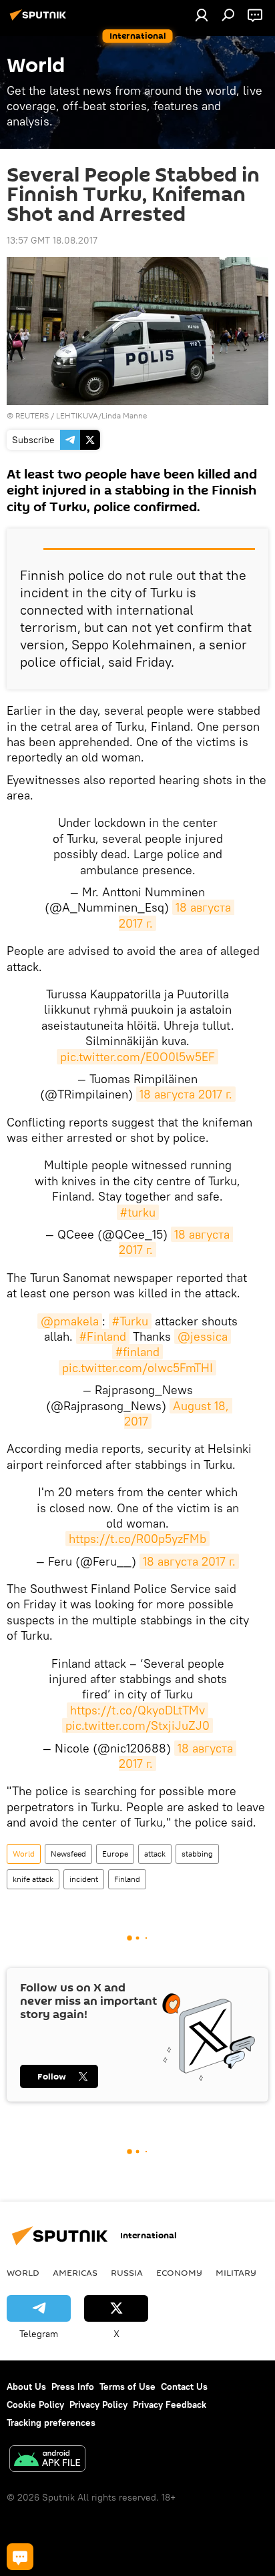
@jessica (203, 1336)
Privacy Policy (98, 2404)
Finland (127, 1879)
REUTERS (32, 415)
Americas (75, 2272)
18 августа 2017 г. (186, 1094)
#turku (138, 1212)
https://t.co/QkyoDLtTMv (137, 1710)
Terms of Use (127, 2386)
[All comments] (20, 2557)
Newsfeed (68, 1854)
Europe (115, 1854)
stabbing (197, 1854)
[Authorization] (202, 15)
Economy (179, 2272)
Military (236, 2272)
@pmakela (70, 1321)
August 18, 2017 (179, 1413)
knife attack (33, 1879)
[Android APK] (47, 2460)
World (24, 1854)
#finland (137, 1352)
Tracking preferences (51, 2423)
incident (84, 1879)
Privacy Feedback (170, 2404)
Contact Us (184, 2386)
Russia (127, 2272)
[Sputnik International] (40, 20)
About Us (26, 2386)
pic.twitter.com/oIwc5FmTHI (137, 1368)
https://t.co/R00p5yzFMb (137, 1539)
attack (155, 1854)
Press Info (73, 2386)
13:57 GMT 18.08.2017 (52, 240)
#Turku (130, 1321)
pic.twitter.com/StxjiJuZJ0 (137, 1725)
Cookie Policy (35, 2404)
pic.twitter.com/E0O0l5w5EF (137, 1057)
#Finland (103, 1336)
